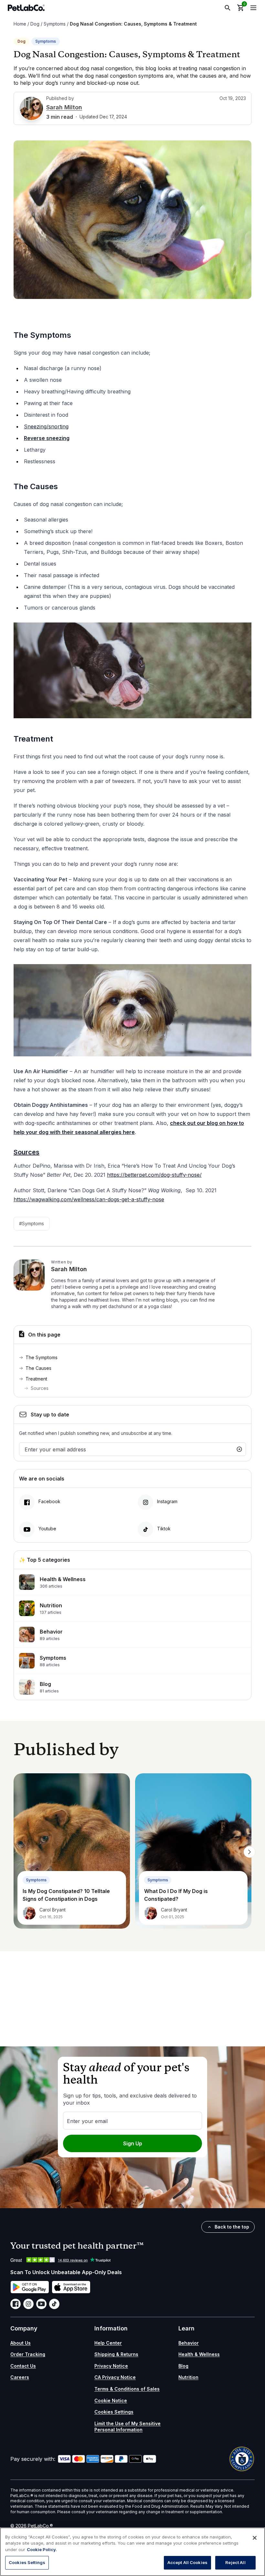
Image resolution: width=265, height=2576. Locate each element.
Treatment (36, 1379)
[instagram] (28, 2304)
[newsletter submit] (239, 1449)
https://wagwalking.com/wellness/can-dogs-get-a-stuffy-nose (89, 1199)
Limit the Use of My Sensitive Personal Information (127, 2427)
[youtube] (41, 2304)
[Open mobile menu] (253, 8)
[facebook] (16, 2304)
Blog (183, 2366)
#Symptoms (32, 1223)
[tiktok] (54, 2304)
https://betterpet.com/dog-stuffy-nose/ (154, 1175)
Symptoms (55, 24)
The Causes (38, 1368)
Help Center (108, 2343)
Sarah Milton (64, 107)
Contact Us (23, 2366)
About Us (21, 2343)
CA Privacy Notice (115, 2377)
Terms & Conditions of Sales (127, 2389)
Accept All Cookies (187, 2562)
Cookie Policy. (42, 2549)
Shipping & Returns (116, 2354)
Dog (35, 24)
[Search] (228, 8)
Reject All (235, 2562)
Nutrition (188, 2377)
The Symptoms (42, 1357)
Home (20, 24)
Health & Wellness (199, 2354)
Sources (40, 1388)
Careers (20, 2377)
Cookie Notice (111, 2400)
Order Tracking (28, 2354)
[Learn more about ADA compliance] (242, 2459)
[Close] (255, 2538)
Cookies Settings (114, 2412)
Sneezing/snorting (46, 426)
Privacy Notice (111, 2366)
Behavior (189, 2343)
